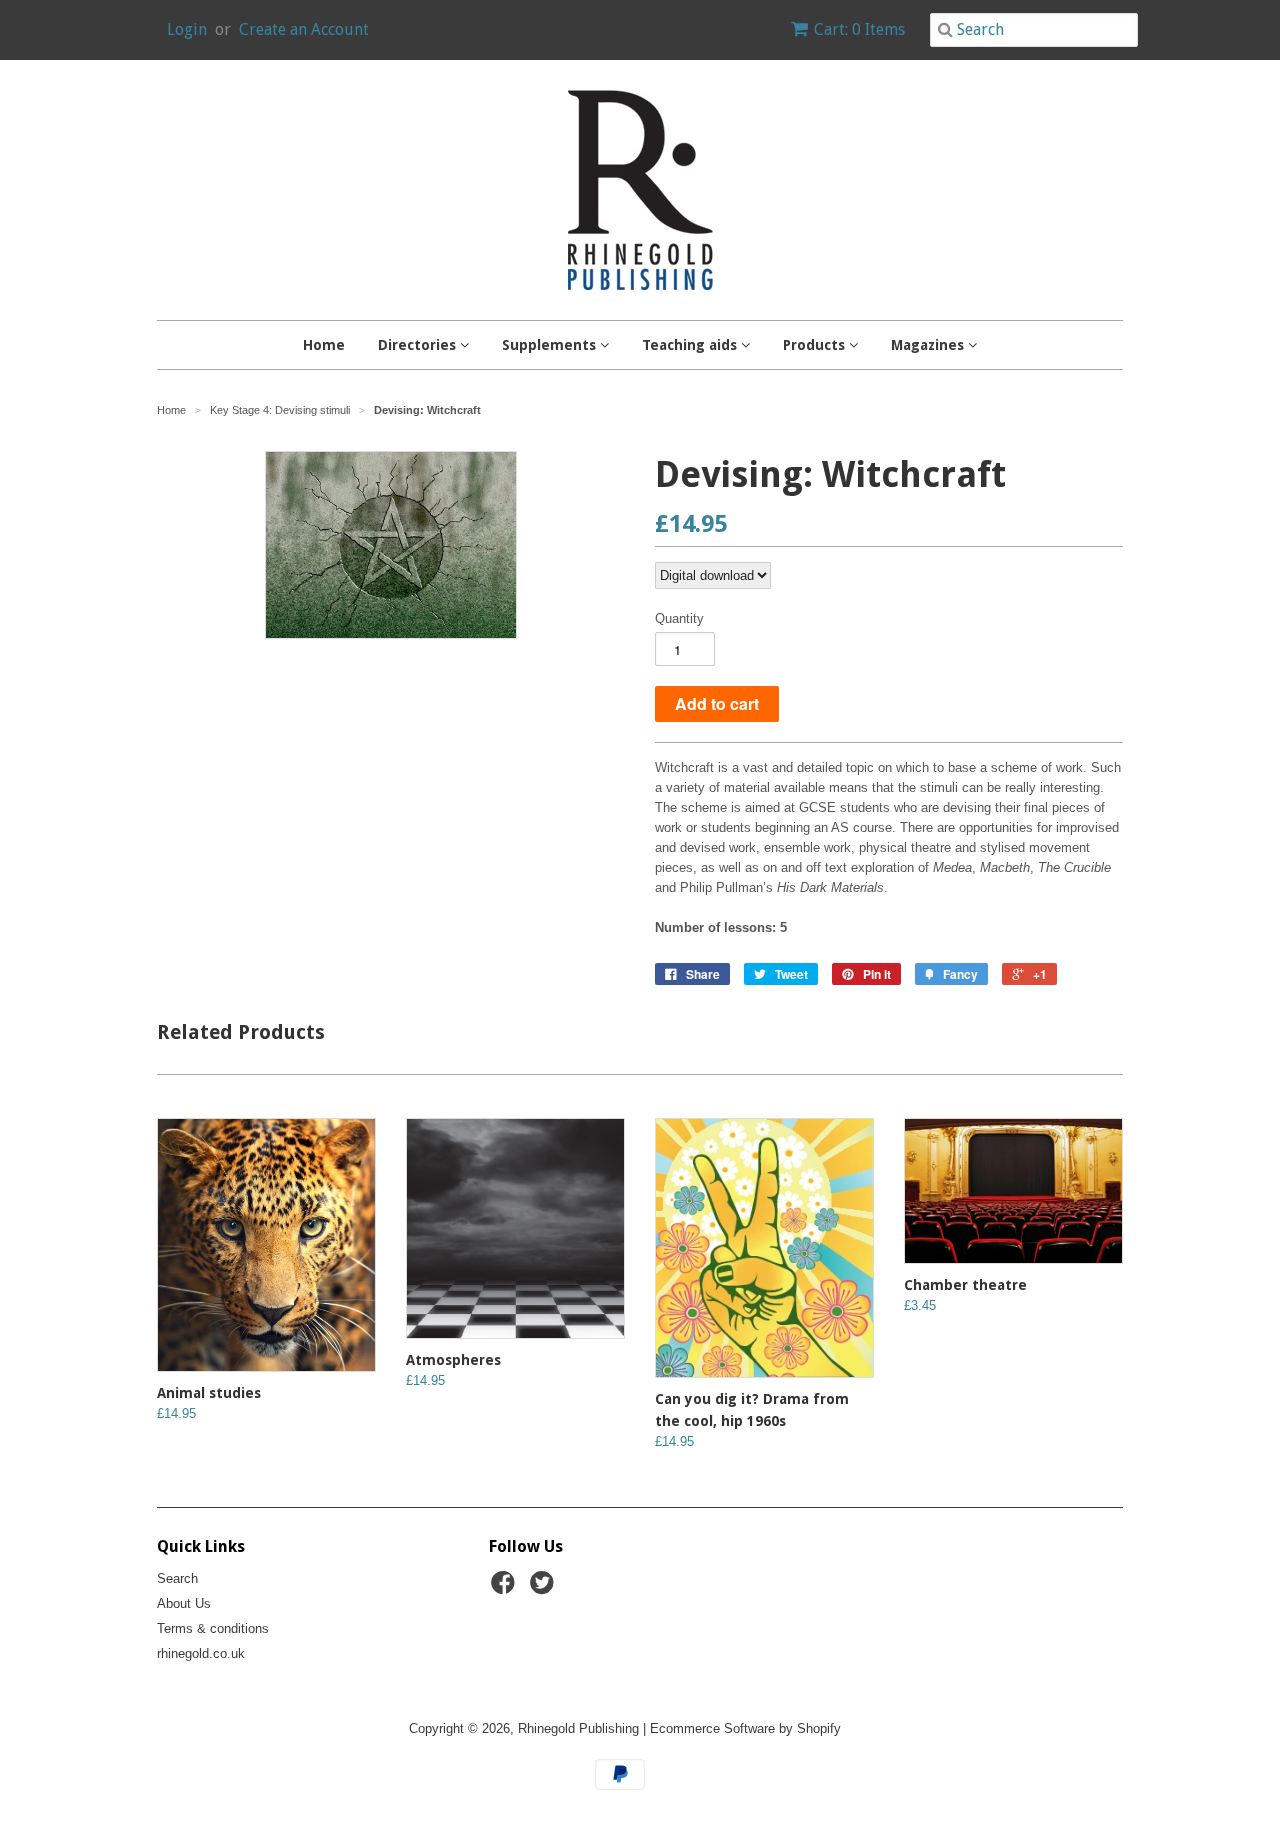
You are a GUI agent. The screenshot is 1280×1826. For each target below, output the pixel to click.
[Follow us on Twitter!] (545, 1589)
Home (324, 345)
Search (177, 1578)
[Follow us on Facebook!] (506, 1589)
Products (816, 345)
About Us (184, 1603)
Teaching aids (691, 345)
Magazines (929, 345)
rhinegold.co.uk (201, 1653)
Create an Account (304, 29)
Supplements (551, 345)
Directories (419, 345)
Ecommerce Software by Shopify (745, 1728)
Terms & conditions (213, 1628)
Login (187, 29)
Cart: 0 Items (859, 29)
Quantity (679, 618)
